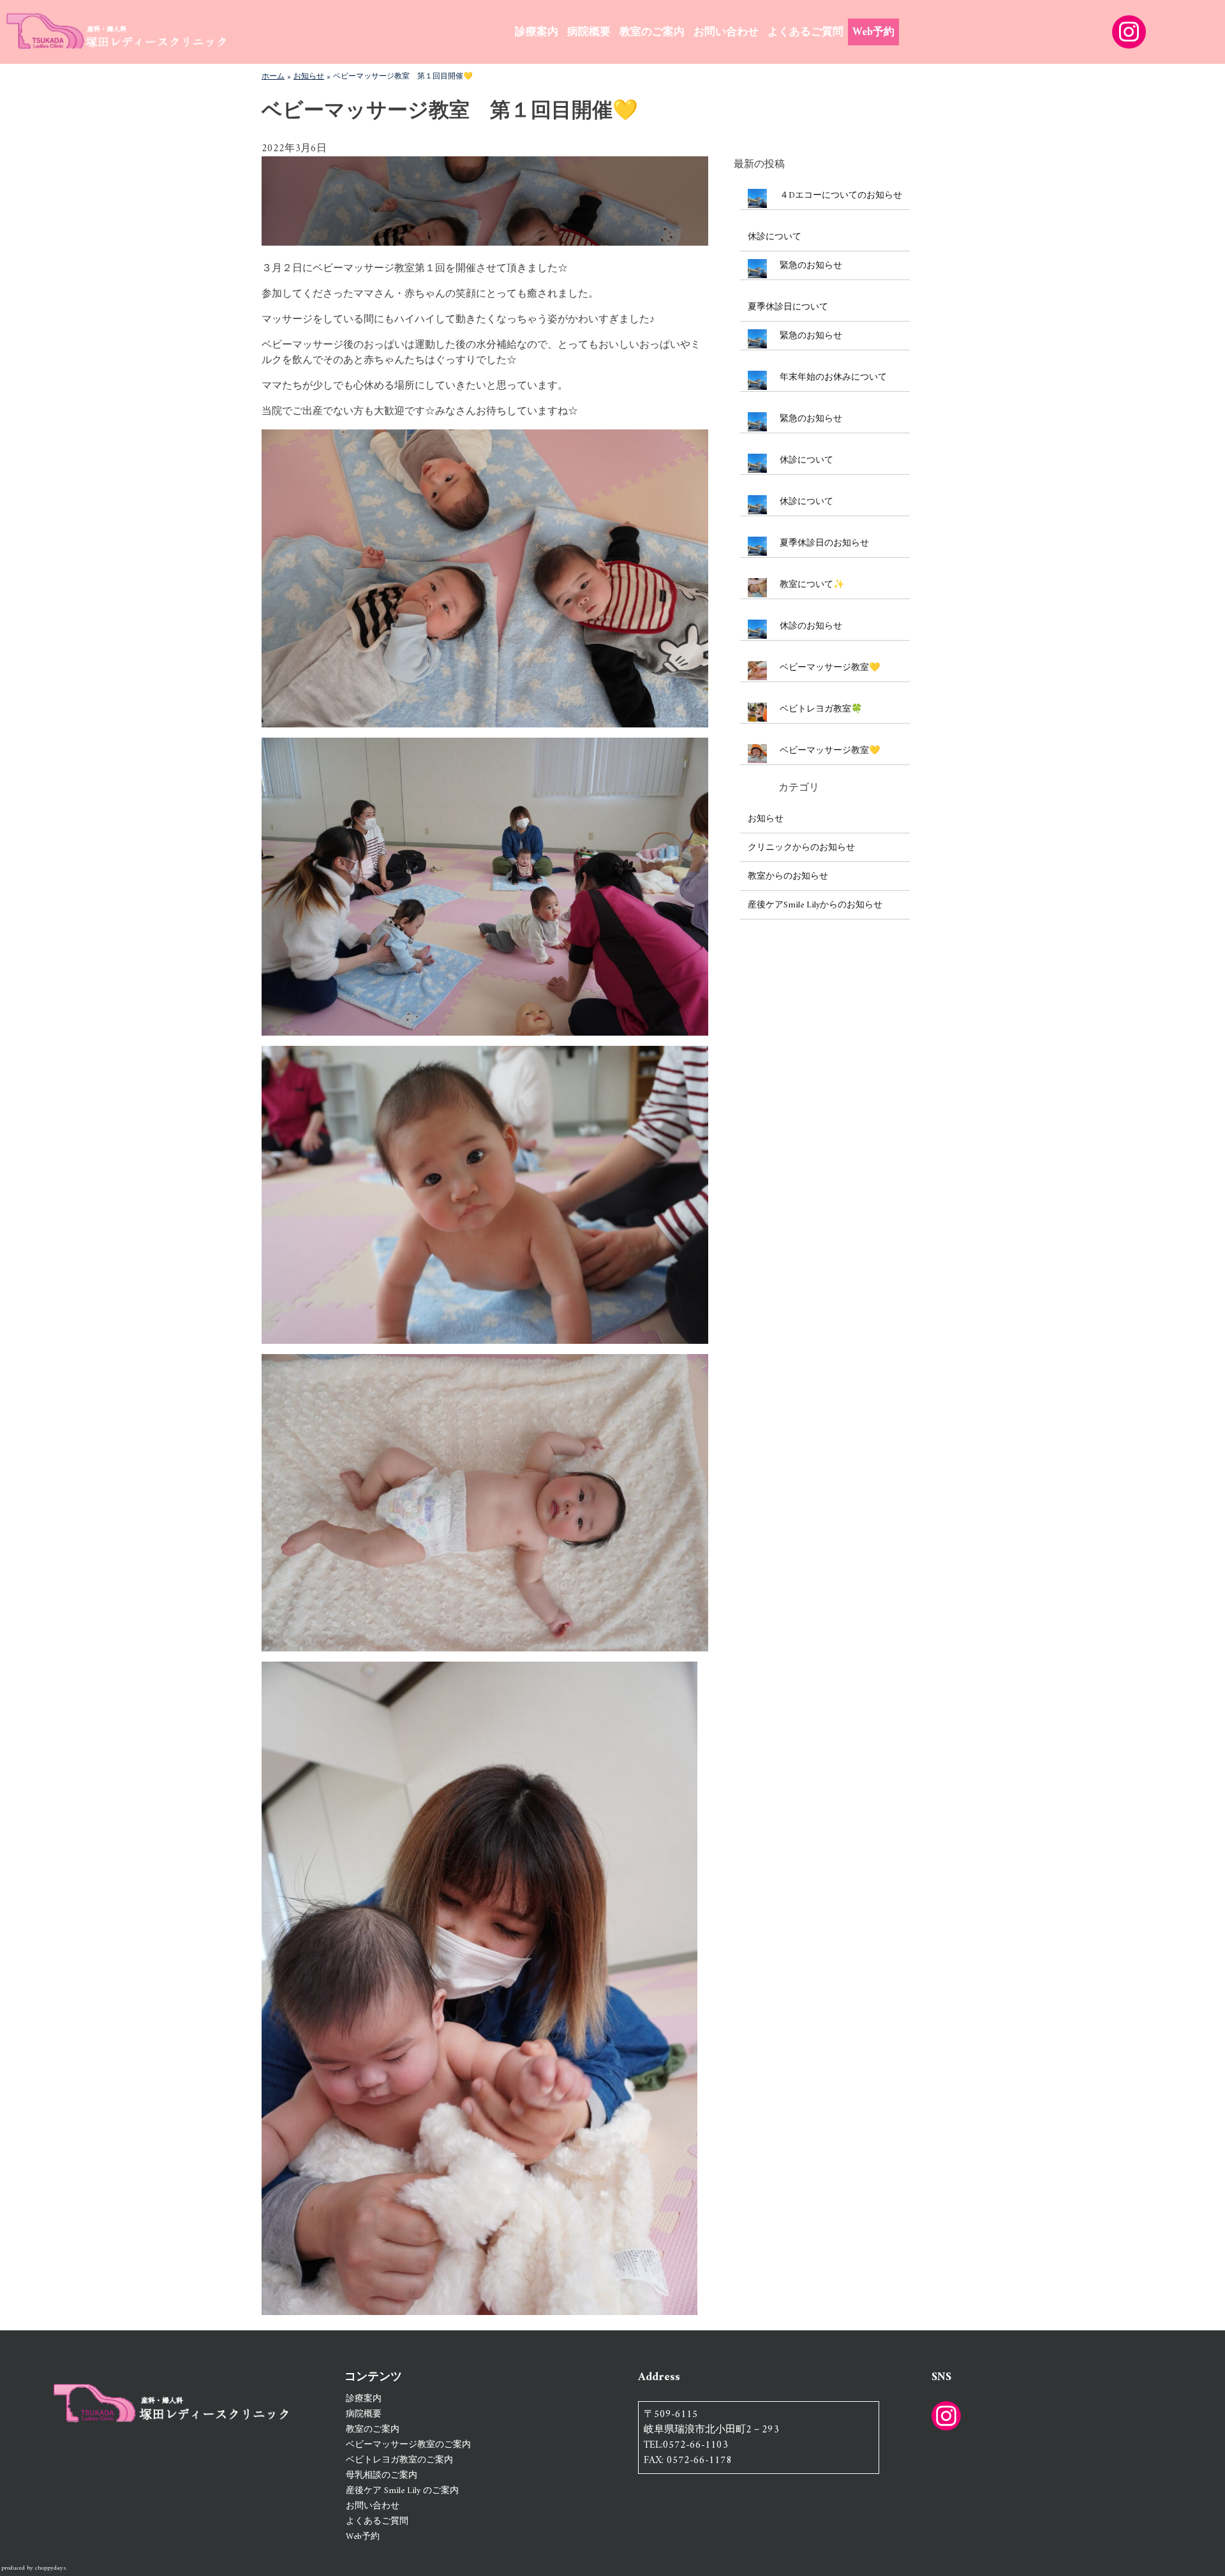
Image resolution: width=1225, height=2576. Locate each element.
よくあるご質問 (806, 33)
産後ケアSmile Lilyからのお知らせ (815, 905)
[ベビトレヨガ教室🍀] (757, 714)
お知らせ (309, 77)
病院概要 (589, 33)
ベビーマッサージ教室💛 (830, 668)
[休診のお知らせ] (757, 631)
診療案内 (537, 33)
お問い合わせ (726, 33)
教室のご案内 (652, 33)
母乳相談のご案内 (382, 2475)
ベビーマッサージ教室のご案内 (408, 2445)
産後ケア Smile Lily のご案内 (402, 2491)
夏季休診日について (788, 307)
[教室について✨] (757, 590)
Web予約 (873, 33)
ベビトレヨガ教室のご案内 (399, 2460)
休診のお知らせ (811, 626)
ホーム (273, 77)
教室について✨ (812, 585)
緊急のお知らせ (811, 266)
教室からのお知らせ (788, 876)
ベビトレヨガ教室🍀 (821, 709)
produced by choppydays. (34, 2568)
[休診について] (757, 465)
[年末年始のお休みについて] (757, 383)
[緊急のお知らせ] (757, 271)
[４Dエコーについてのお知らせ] (757, 201)
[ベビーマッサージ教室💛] (757, 673)
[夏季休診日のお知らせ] (757, 548)
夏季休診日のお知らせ (824, 543)
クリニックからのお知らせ (801, 848)
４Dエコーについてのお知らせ (841, 196)
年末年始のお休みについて (833, 377)
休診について (775, 237)
